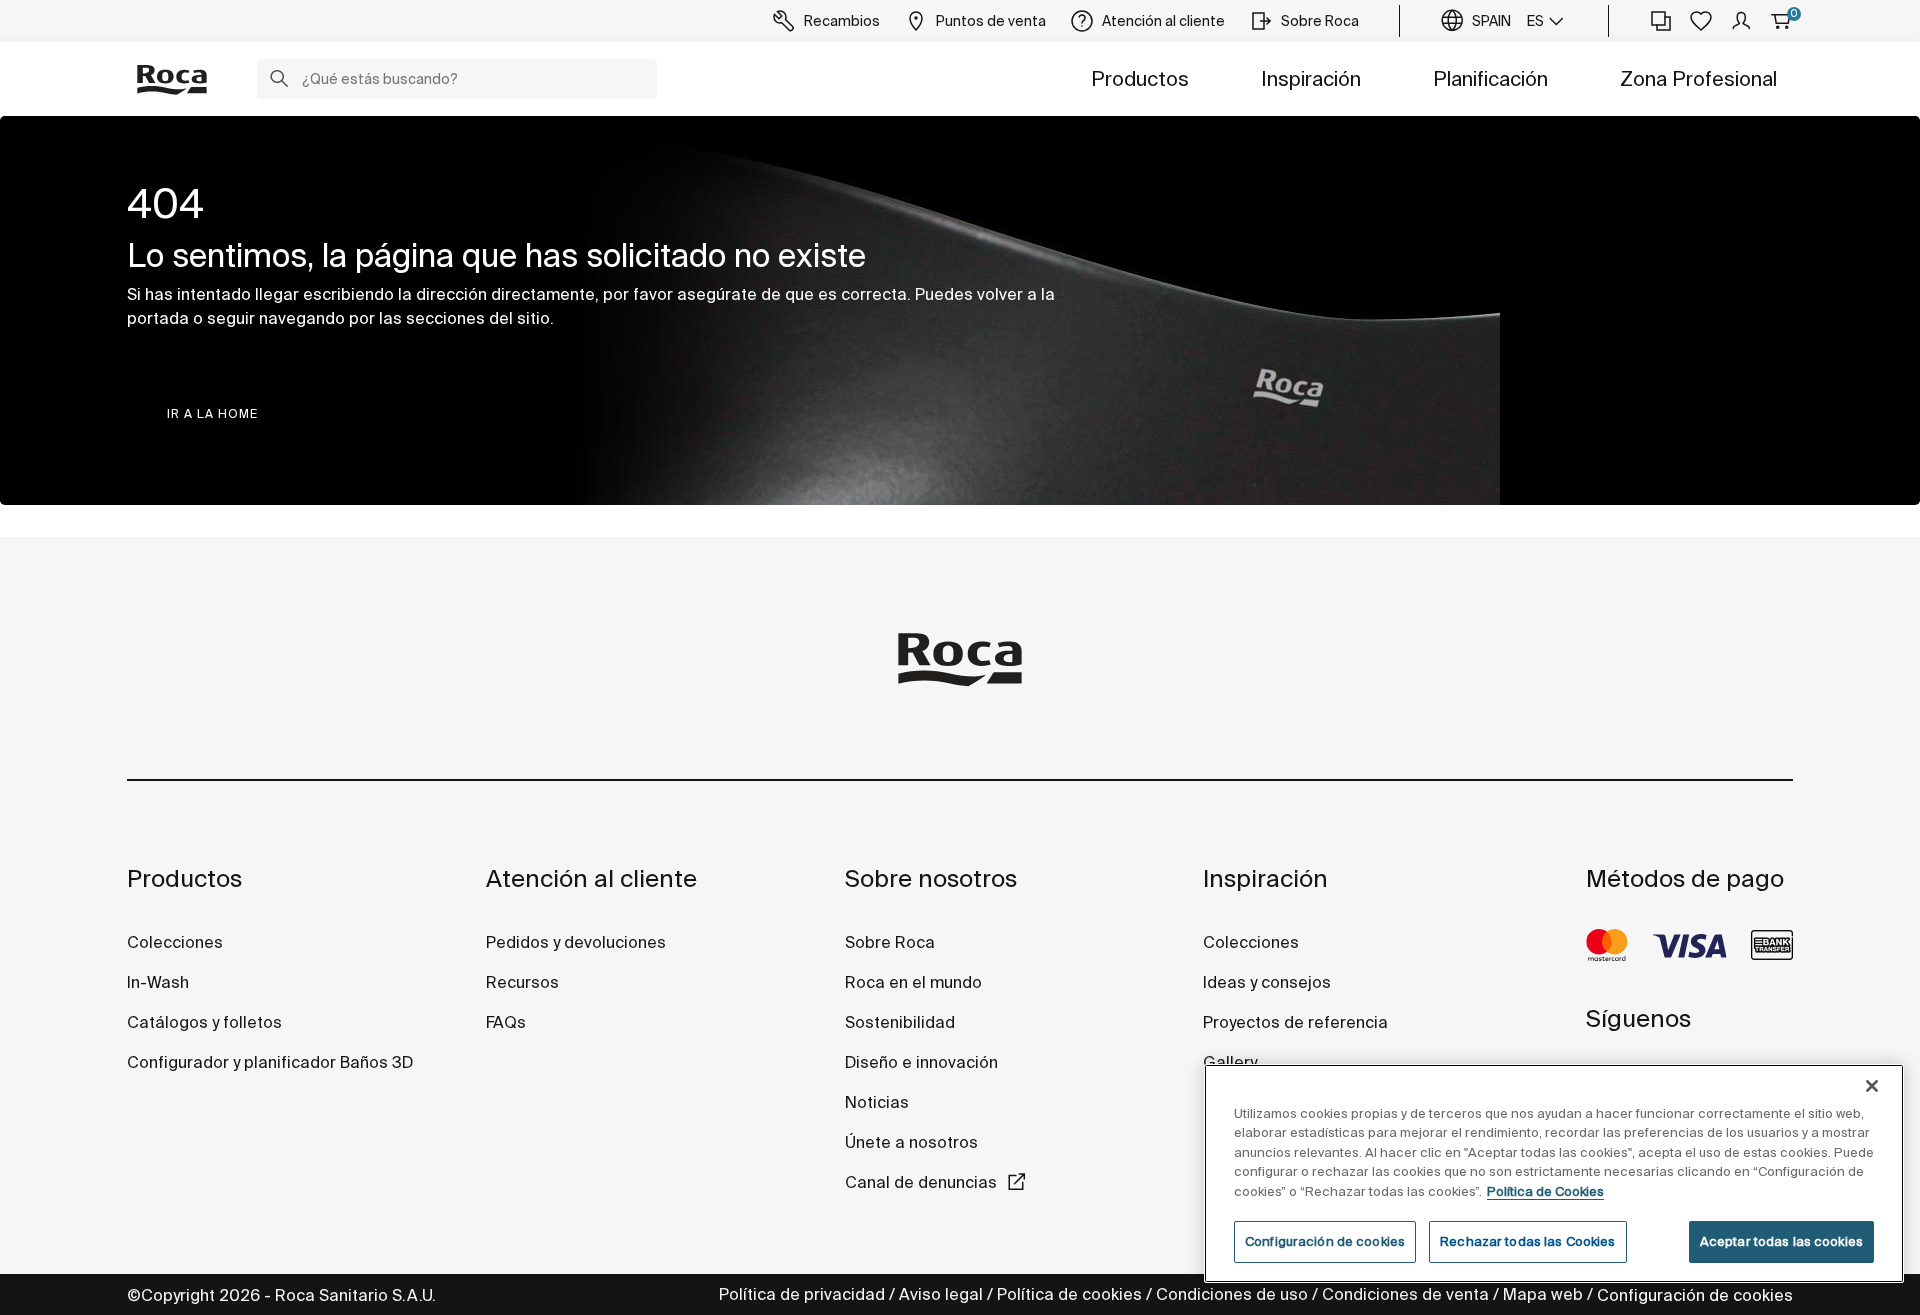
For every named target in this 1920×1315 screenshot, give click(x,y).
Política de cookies (1069, 1294)
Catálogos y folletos (204, 1022)
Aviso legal (941, 1294)
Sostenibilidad (900, 1022)
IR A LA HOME (212, 413)
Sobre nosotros (931, 878)
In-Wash (158, 982)
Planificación (1490, 78)
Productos (1140, 78)
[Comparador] (1661, 21)
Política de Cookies (1545, 1191)
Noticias (877, 1102)
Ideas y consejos (1267, 982)
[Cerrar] (1872, 1086)
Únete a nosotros (911, 1142)
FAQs (506, 1022)
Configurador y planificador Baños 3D (270, 1062)
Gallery (1230, 1062)
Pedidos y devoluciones (576, 942)
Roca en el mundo (913, 982)
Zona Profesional (1698, 78)
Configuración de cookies (1695, 1295)
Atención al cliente (591, 878)
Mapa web (1543, 1294)
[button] (279, 81)
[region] (1554, 1173)
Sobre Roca (890, 942)
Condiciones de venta (1405, 1294)
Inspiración (1311, 78)
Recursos (522, 982)
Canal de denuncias (921, 1182)
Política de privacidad (802, 1294)
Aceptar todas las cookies (1781, 1241)
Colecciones (175, 942)
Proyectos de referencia (1295, 1022)
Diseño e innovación (921, 1062)
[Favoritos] (1701, 21)
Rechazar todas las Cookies (1527, 1241)
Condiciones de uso (1232, 1294)
